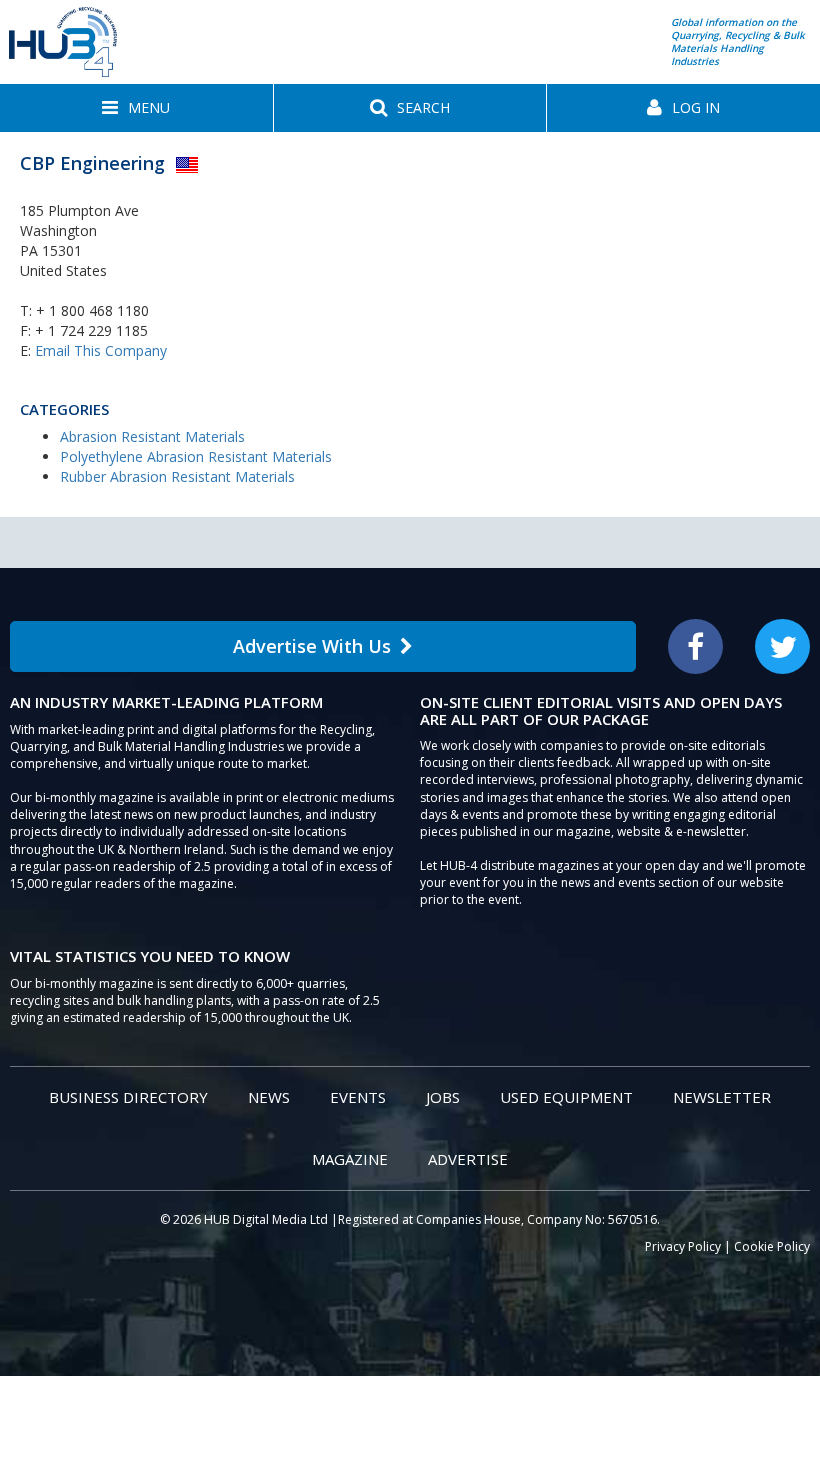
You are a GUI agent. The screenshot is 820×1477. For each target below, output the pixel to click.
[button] (136, 108)
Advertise (468, 1159)
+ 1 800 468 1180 (92, 310)
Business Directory (128, 1097)
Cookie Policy (772, 1246)
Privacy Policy (683, 1246)
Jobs (443, 1097)
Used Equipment (566, 1097)
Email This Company (101, 350)
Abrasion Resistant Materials (152, 436)
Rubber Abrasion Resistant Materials (177, 476)
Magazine (350, 1159)
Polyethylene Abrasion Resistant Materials (196, 456)
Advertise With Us (312, 646)
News (269, 1097)
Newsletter (722, 1097)
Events (358, 1097)
